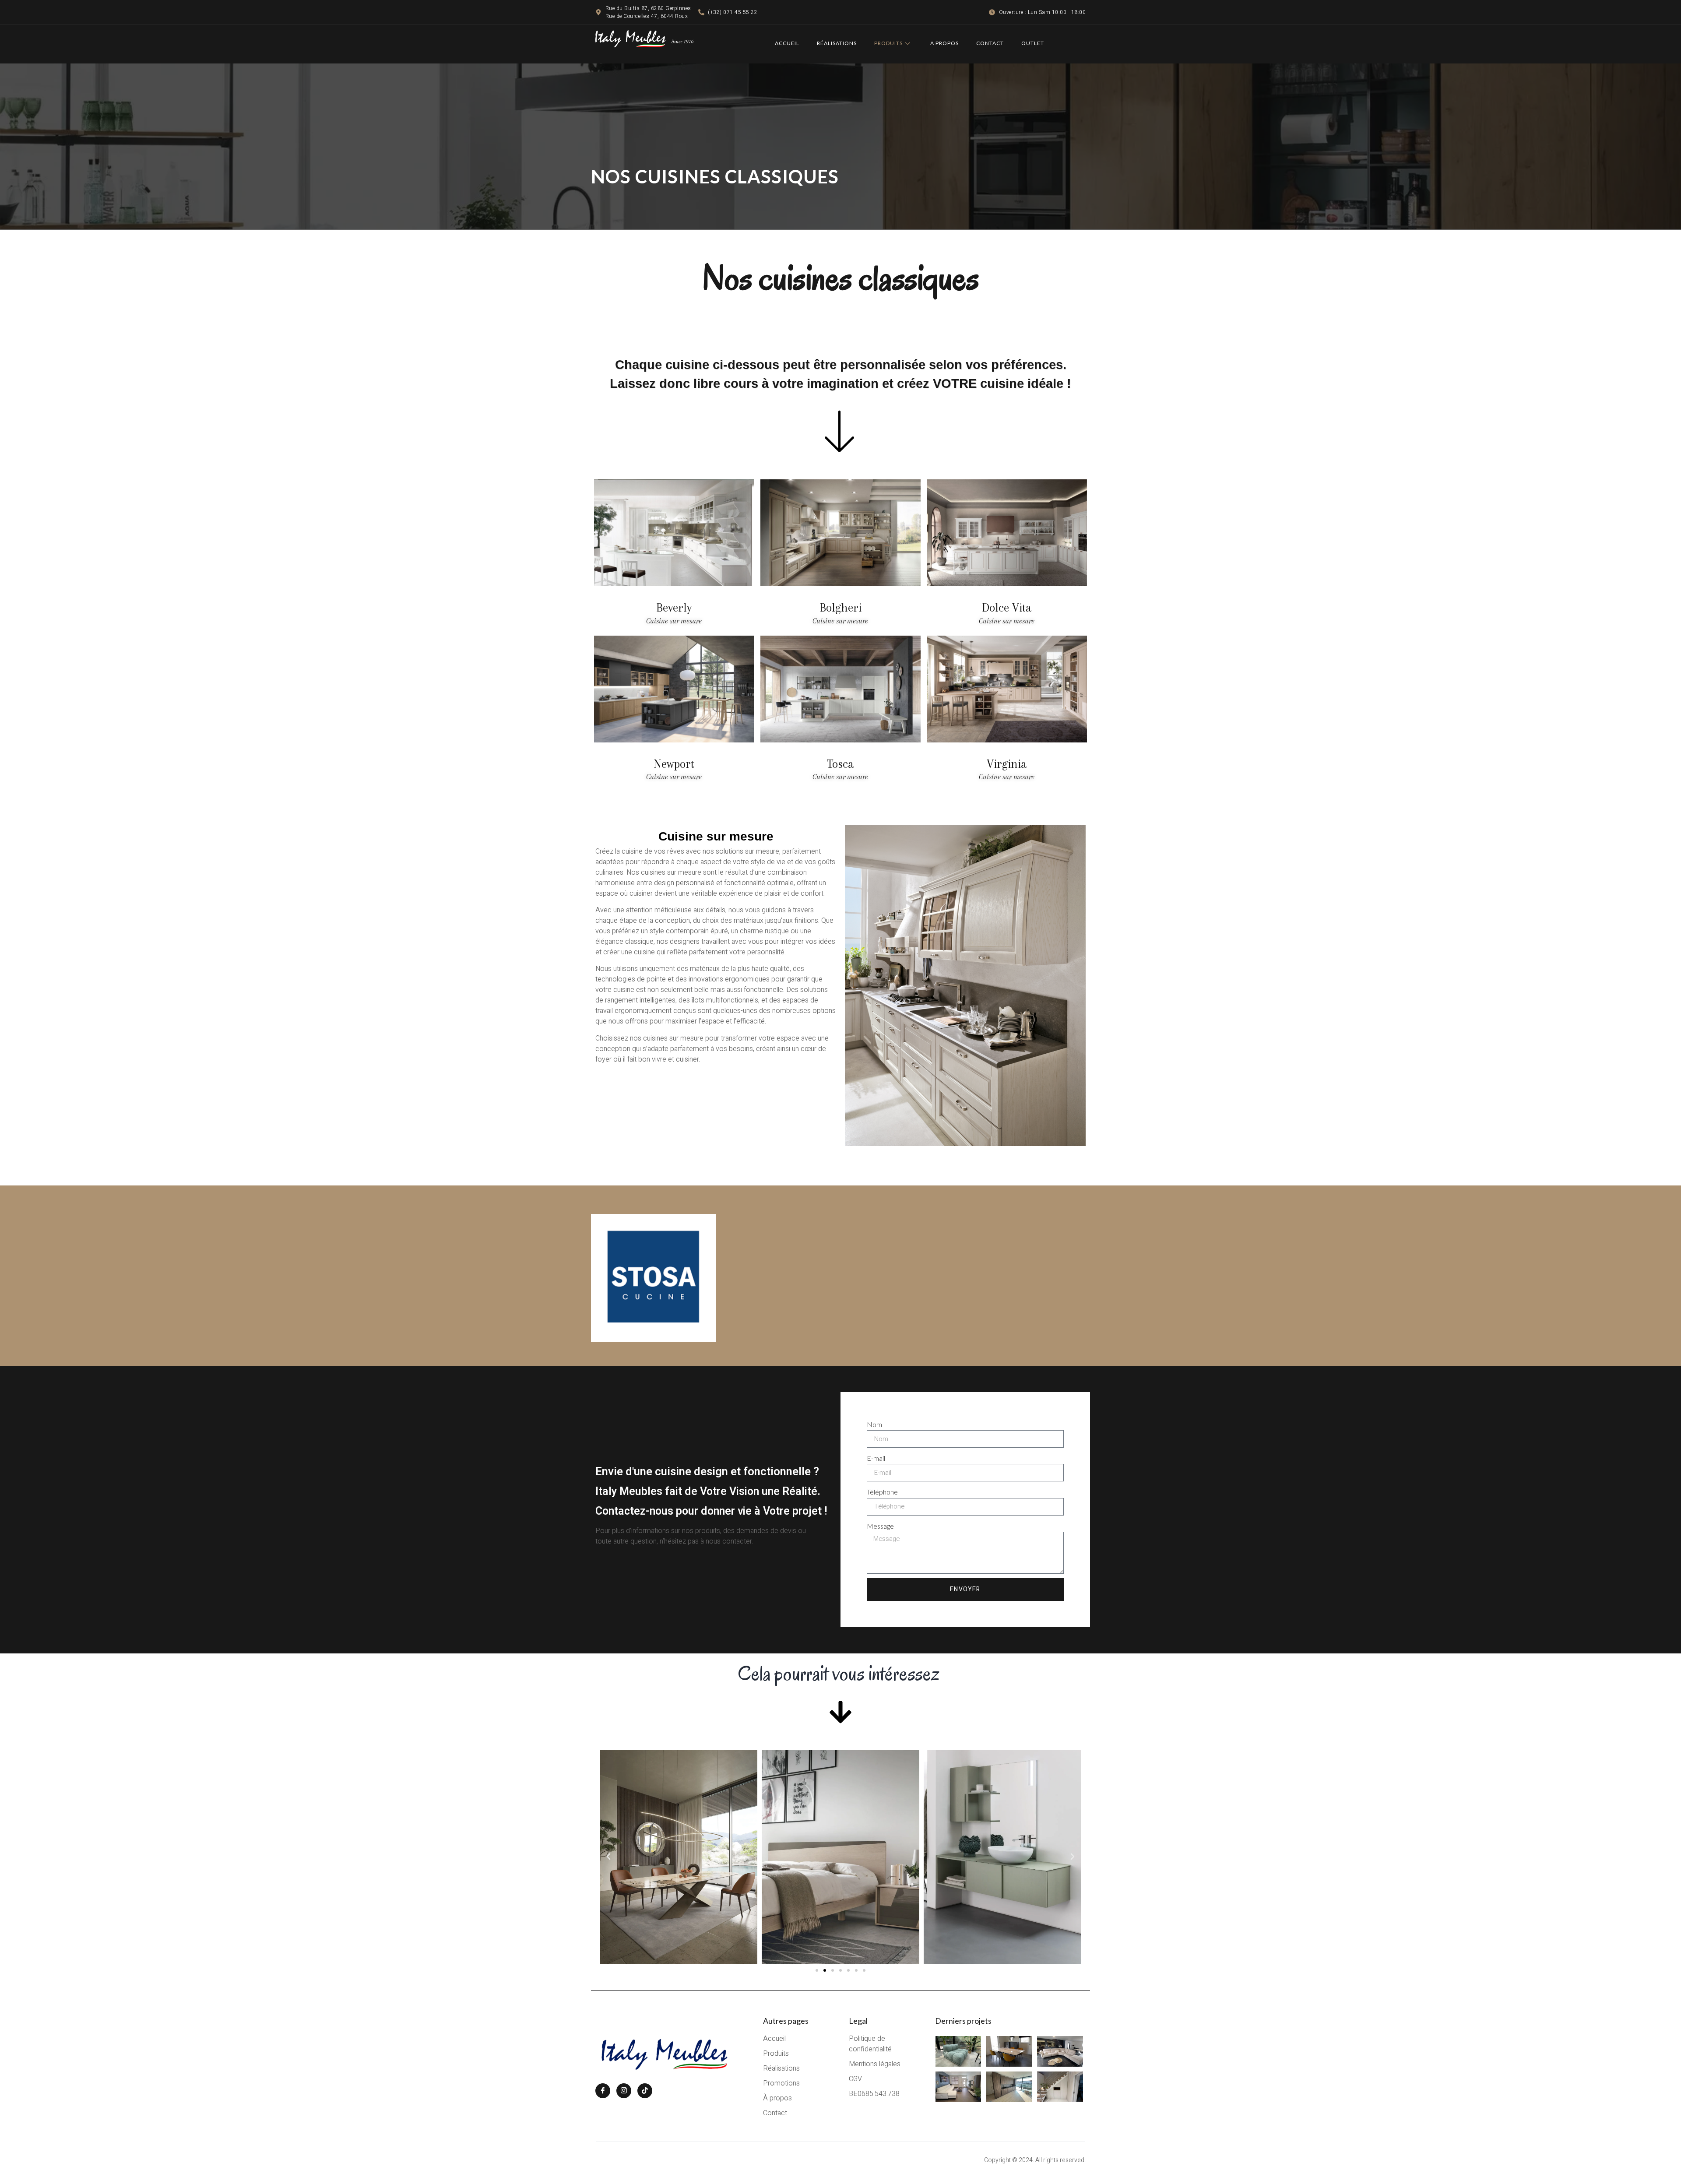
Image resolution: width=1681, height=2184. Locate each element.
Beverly (674, 608)
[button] (608, 1857)
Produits (888, 43)
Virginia (1007, 764)
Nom (874, 1424)
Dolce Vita (1007, 608)
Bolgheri (840, 608)
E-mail (876, 1458)
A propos (944, 43)
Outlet (1033, 43)
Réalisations (837, 43)
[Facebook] (603, 2091)
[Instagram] (624, 2091)
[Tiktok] (645, 2091)
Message (880, 1526)
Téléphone (882, 1492)
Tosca (840, 764)
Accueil (787, 43)
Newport (674, 764)
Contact (990, 43)
